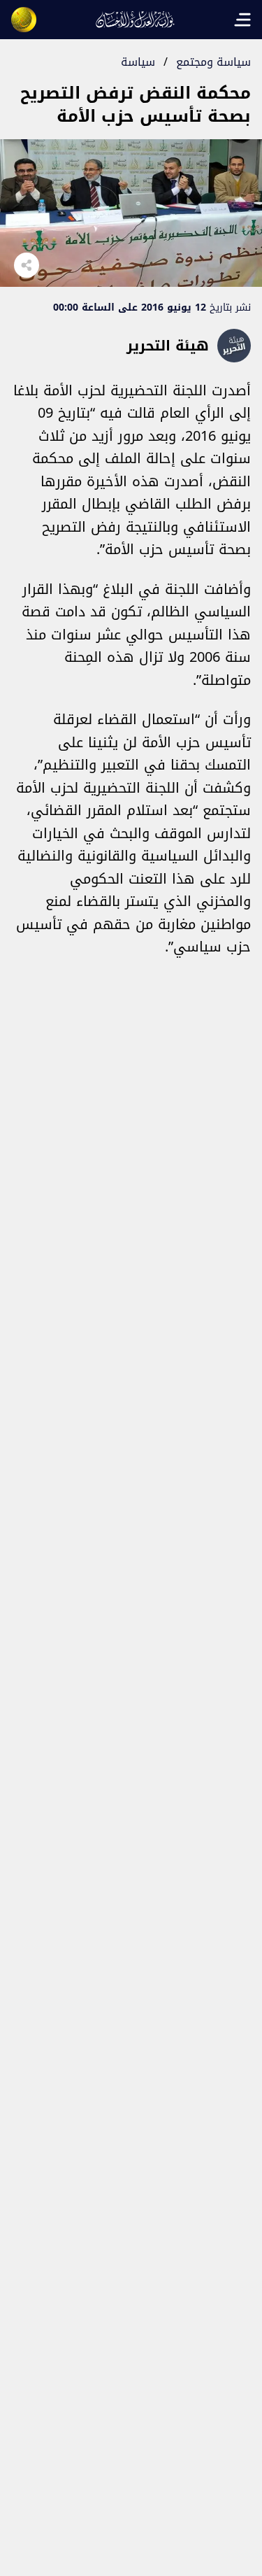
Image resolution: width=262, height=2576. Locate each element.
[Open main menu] (242, 20)
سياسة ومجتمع (213, 62)
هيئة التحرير (168, 346)
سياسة (138, 62)
